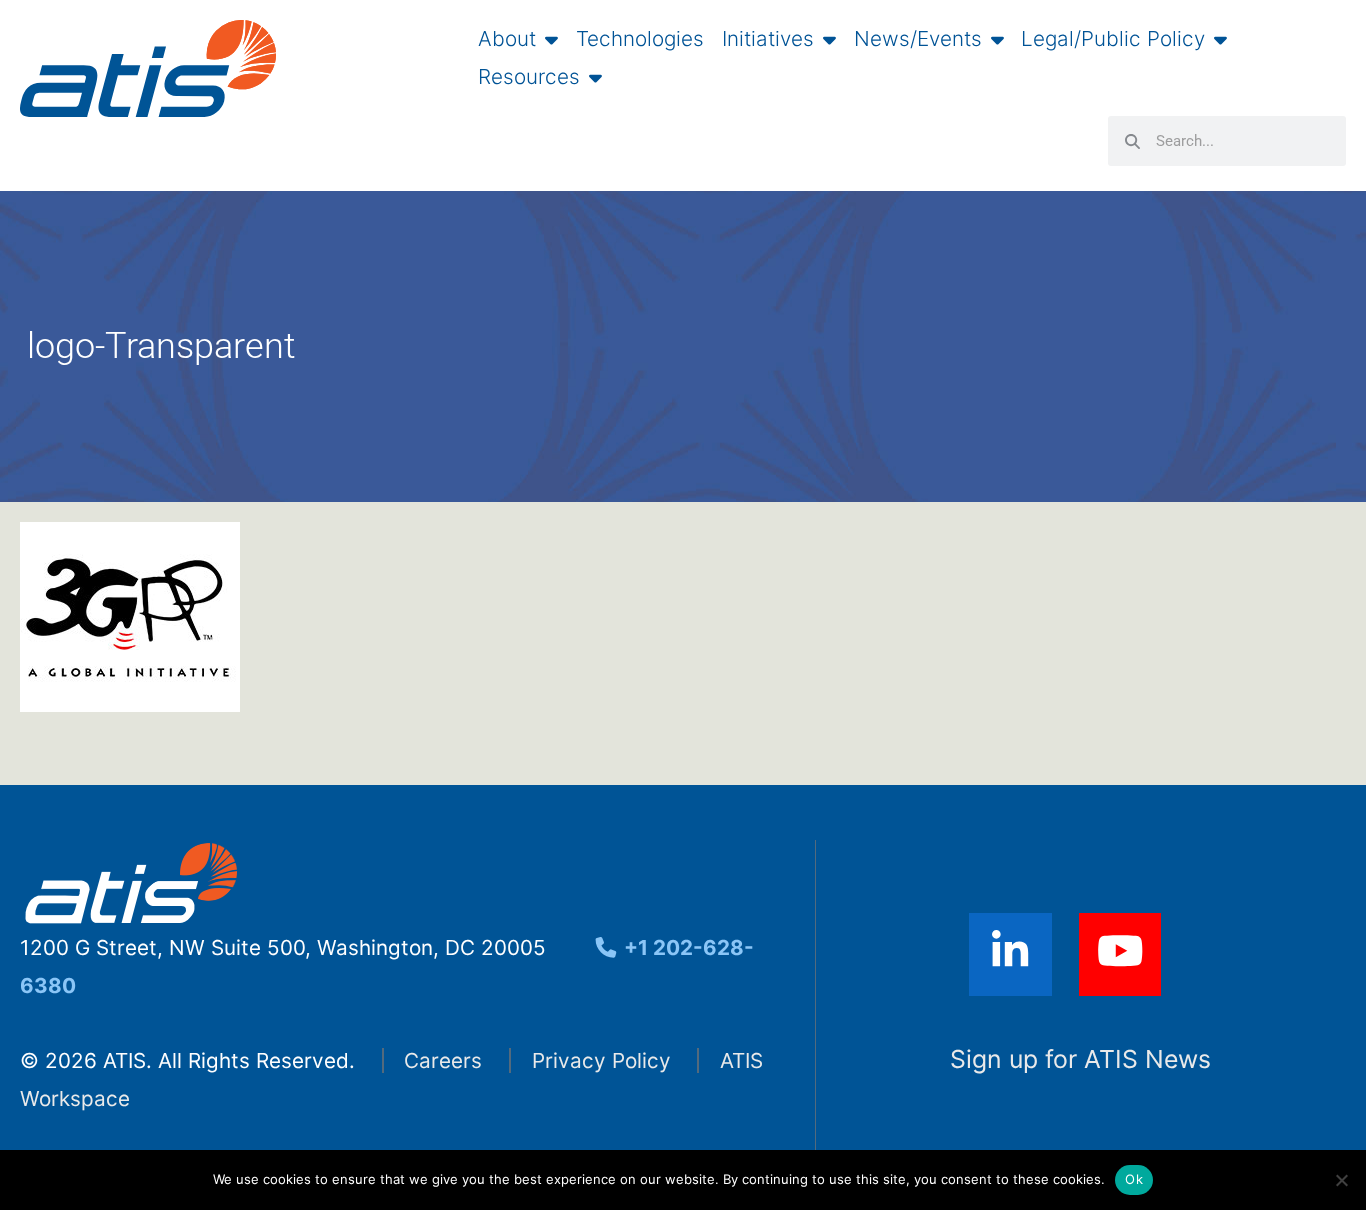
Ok (1134, 1179)
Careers (443, 1060)
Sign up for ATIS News (1080, 1059)
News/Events (918, 39)
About (507, 39)
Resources (529, 77)
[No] (1341, 1180)
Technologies (640, 39)
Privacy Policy (601, 1060)
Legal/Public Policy (1113, 39)
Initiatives (768, 39)
